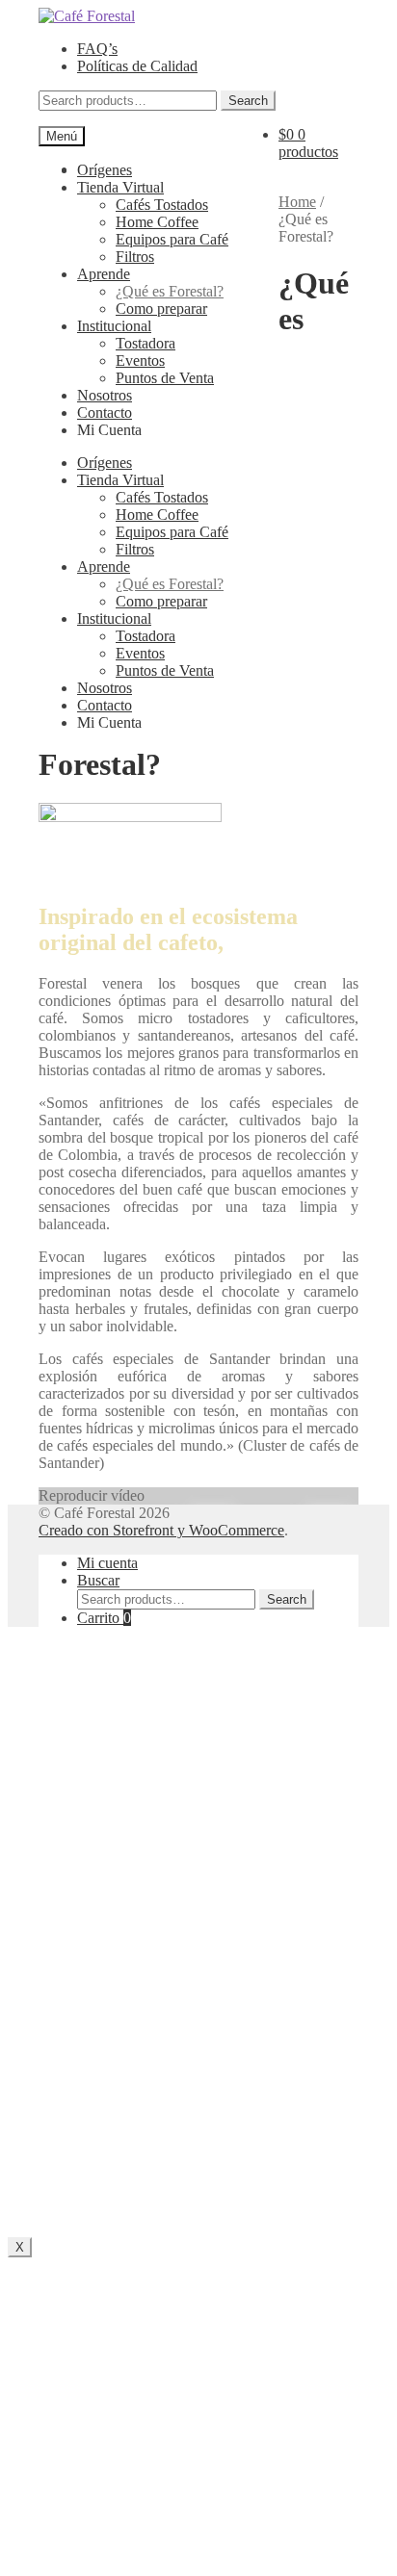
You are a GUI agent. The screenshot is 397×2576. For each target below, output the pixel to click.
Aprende (104, 274)
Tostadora (146, 343)
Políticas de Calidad (137, 66)
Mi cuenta (107, 1563)
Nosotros (105, 395)
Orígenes (105, 170)
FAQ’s (97, 49)
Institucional (114, 326)
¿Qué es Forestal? (170, 291)
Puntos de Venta (165, 378)
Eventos (140, 361)
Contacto (105, 412)
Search (248, 101)
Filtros (135, 257)
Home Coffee (157, 222)
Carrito (104, 1618)
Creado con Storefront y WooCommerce (161, 1530)
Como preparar (161, 309)
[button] (198, 1496)
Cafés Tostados (162, 205)
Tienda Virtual (120, 187)
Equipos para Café (172, 239)
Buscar (98, 1580)
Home (297, 202)
